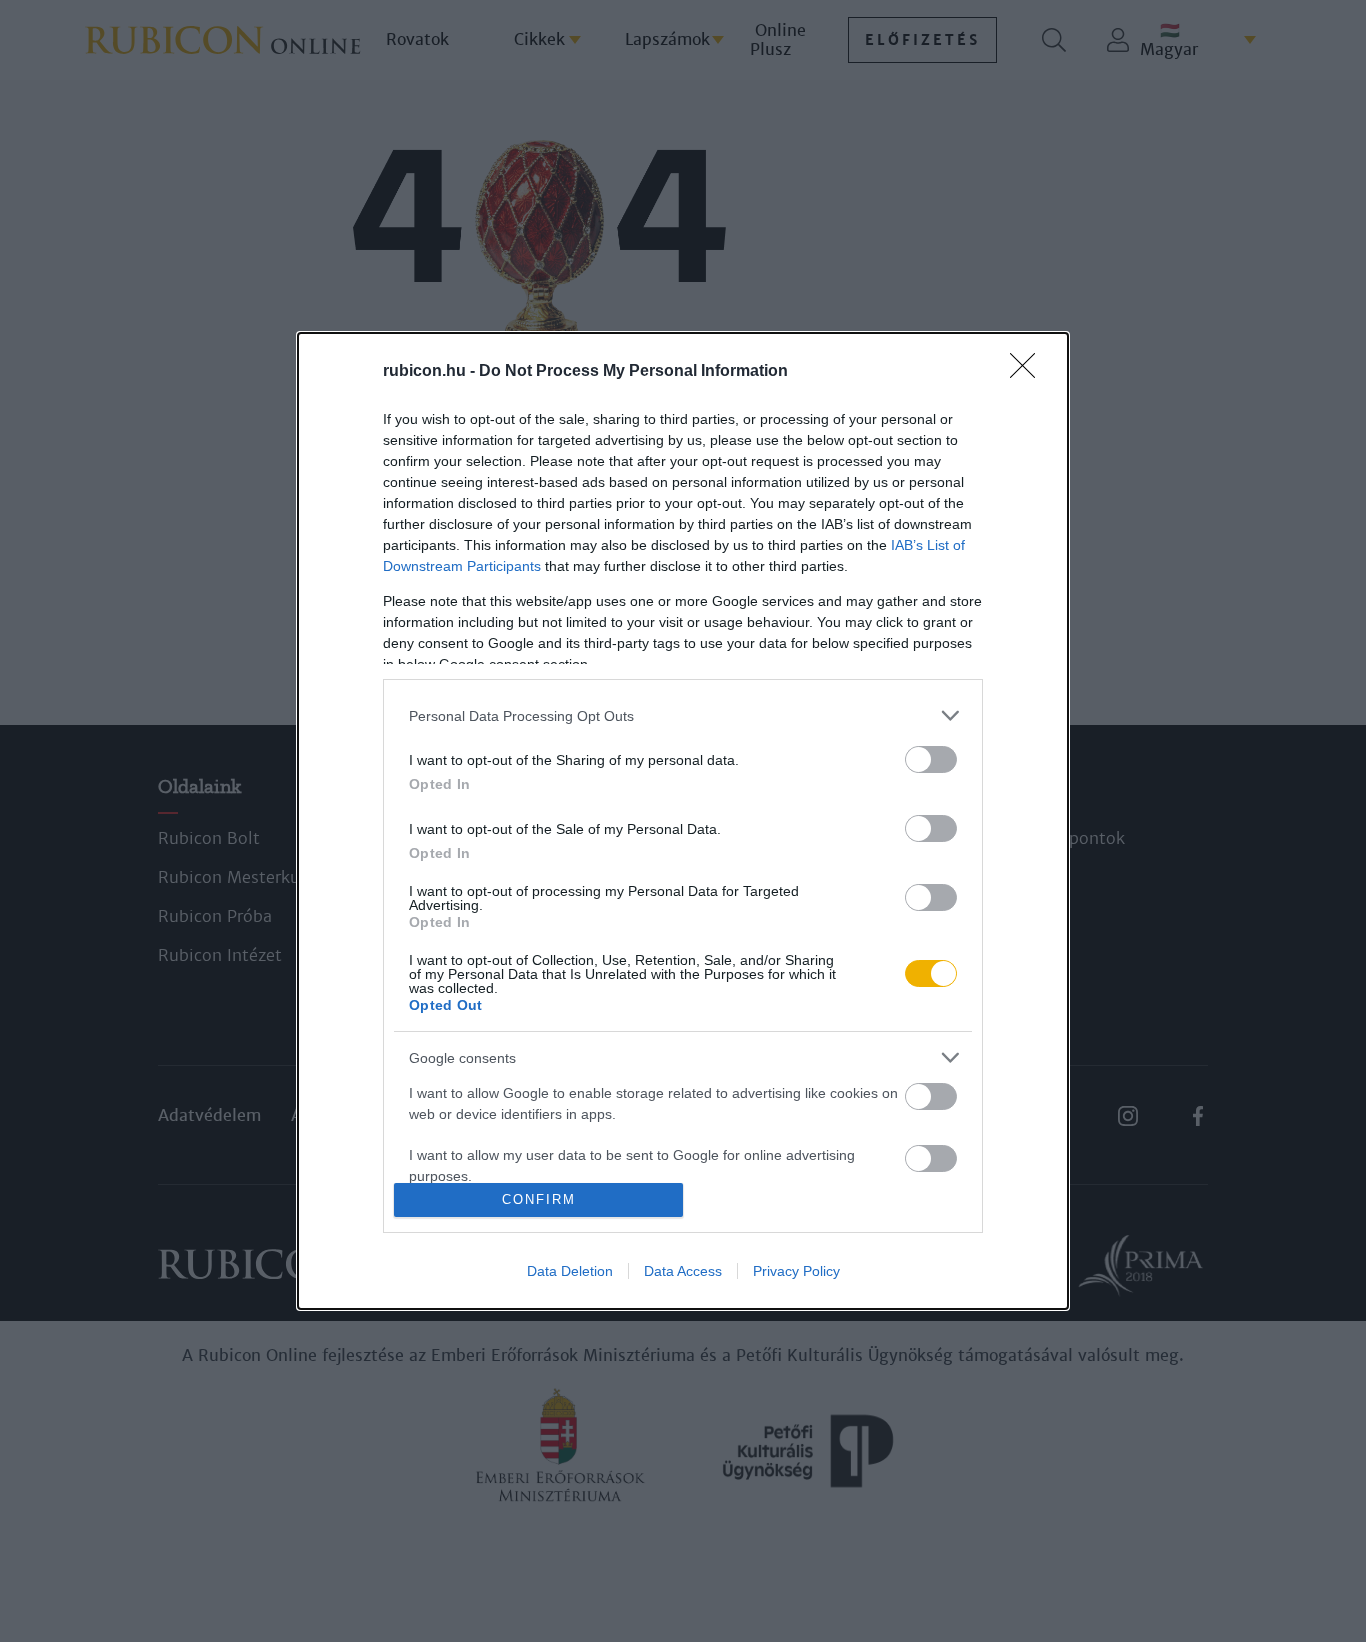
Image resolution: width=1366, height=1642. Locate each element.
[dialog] (683, 821)
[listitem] (683, 715)
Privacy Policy (796, 1271)
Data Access (683, 1271)
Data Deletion (570, 1271)
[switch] (931, 759)
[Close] (1029, 372)
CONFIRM (539, 1199)
